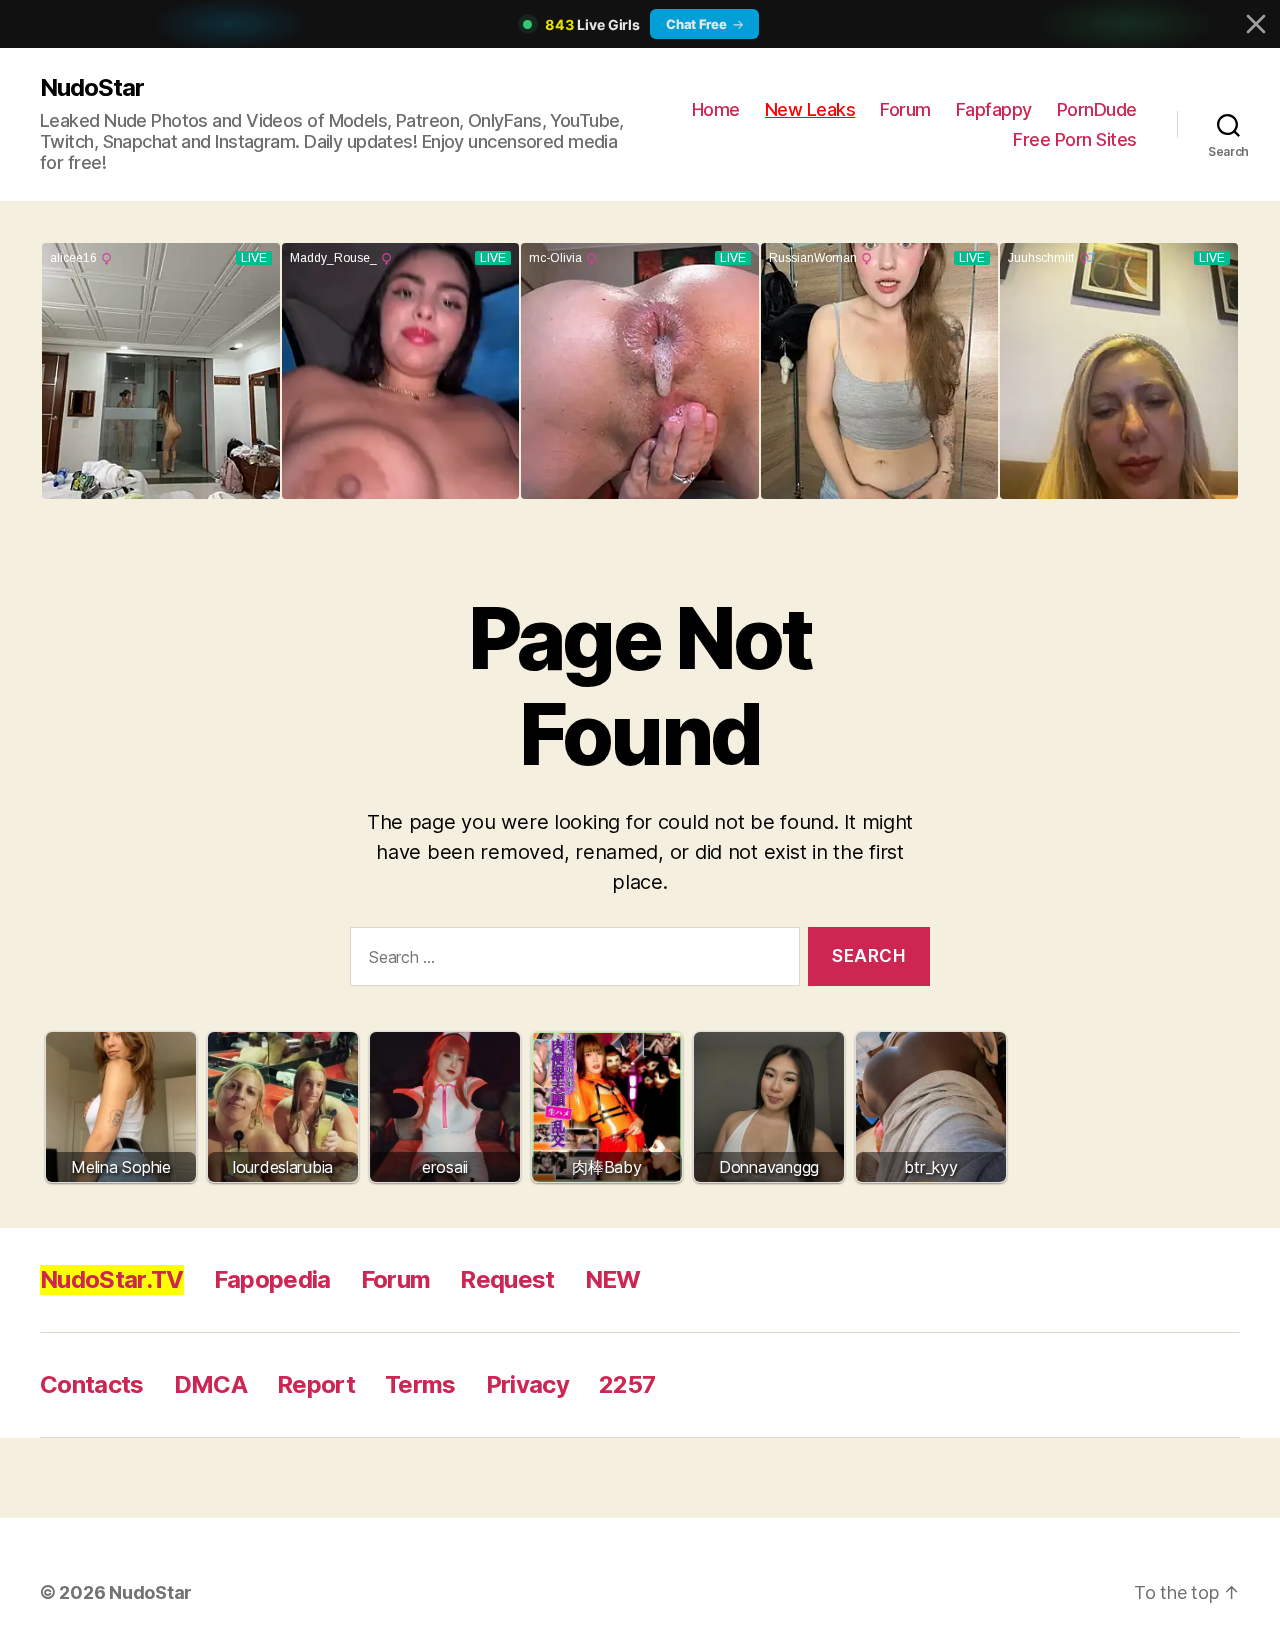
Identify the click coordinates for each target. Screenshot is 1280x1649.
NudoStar (92, 87)
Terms (420, 1384)
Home (716, 109)
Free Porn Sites (1075, 139)
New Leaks (810, 109)
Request (507, 1279)
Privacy (527, 1384)
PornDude (1097, 109)
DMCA (210, 1384)
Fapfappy (994, 109)
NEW (613, 1279)
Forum (905, 109)
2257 (627, 1384)
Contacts (92, 1384)
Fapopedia (272, 1279)
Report (316, 1384)
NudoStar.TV (112, 1279)
